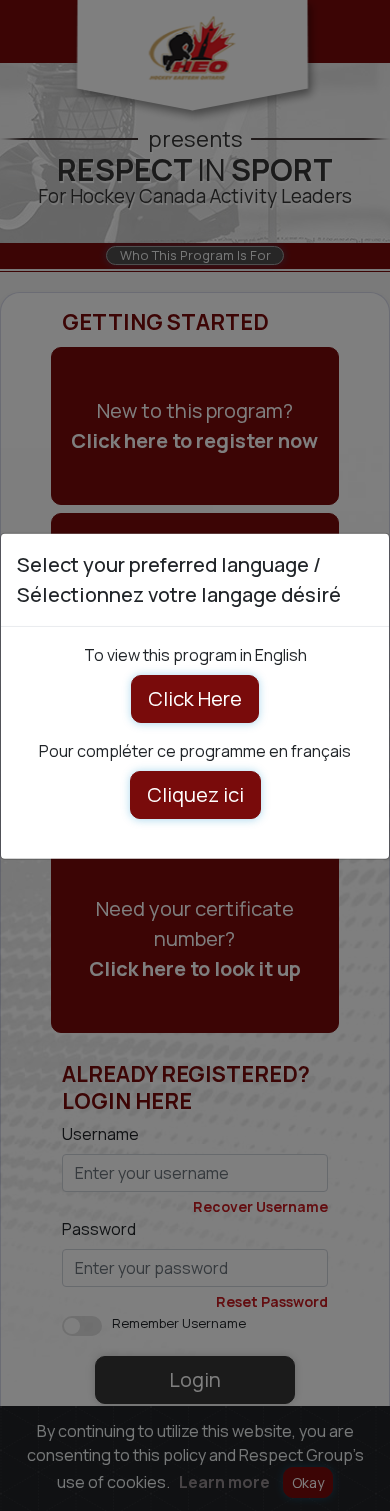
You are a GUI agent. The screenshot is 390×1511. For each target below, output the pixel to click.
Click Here (195, 698)
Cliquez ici (195, 794)
